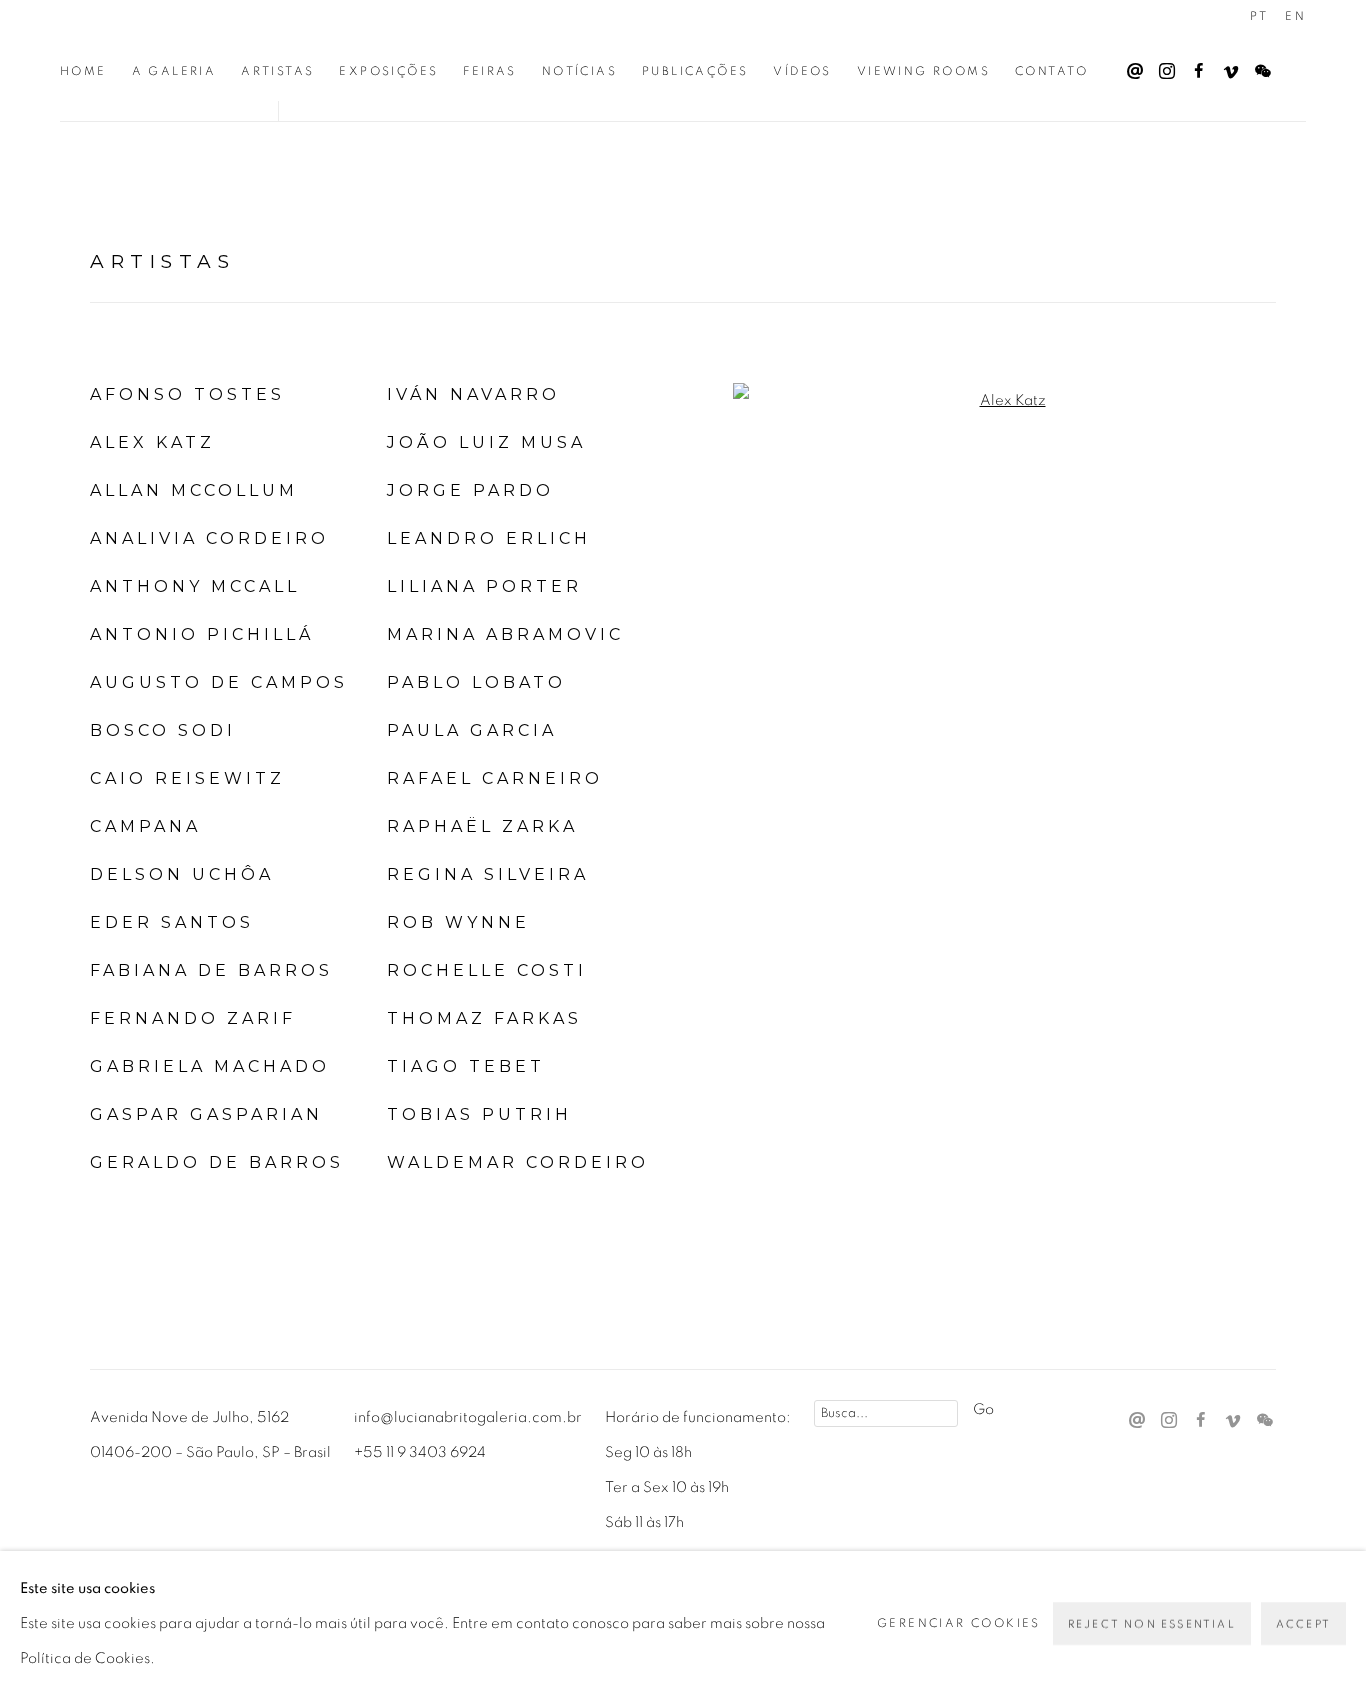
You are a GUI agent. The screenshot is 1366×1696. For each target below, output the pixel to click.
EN (1295, 16)
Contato (1052, 71)
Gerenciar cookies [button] (959, 1623)
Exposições (388, 71)
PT (1259, 16)
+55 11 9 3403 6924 (420, 1452)
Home (83, 71)
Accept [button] (1303, 1624)
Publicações (695, 71)
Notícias (579, 71)
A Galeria (174, 71)
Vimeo (1226, 67)
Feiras (489, 71)
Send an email (1130, 67)
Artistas (277, 71)
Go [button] (983, 1409)
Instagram (1162, 67)
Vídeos (802, 71)
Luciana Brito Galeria (190, 38)
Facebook (1194, 67)
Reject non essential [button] (1152, 1624)
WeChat (1258, 67)
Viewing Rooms (923, 71)
